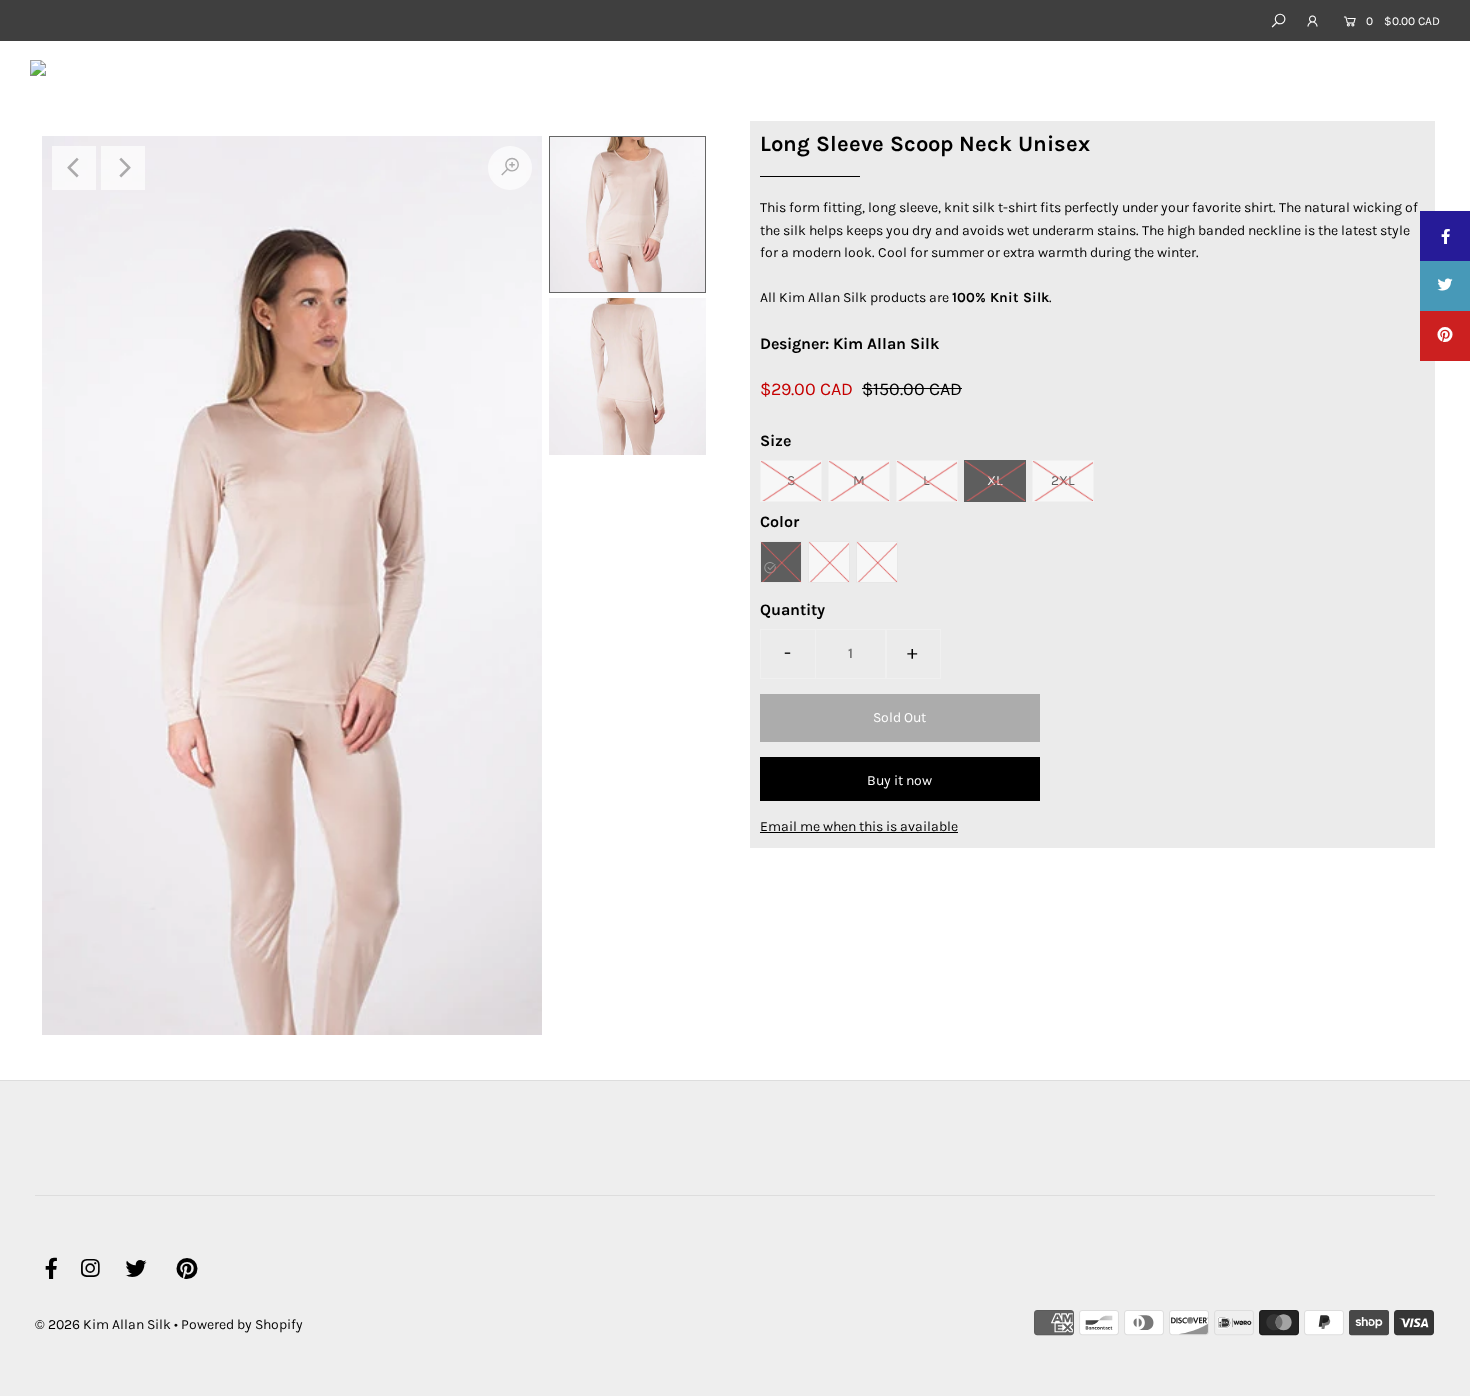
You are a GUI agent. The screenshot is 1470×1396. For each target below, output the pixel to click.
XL (995, 480)
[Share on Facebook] (1445, 236)
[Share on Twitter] (1445, 286)
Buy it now (899, 780)
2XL (1063, 480)
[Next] (123, 168)
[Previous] (74, 168)
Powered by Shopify (242, 1324)
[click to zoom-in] (510, 168)
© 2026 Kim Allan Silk (103, 1324)
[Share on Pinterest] (1445, 336)
